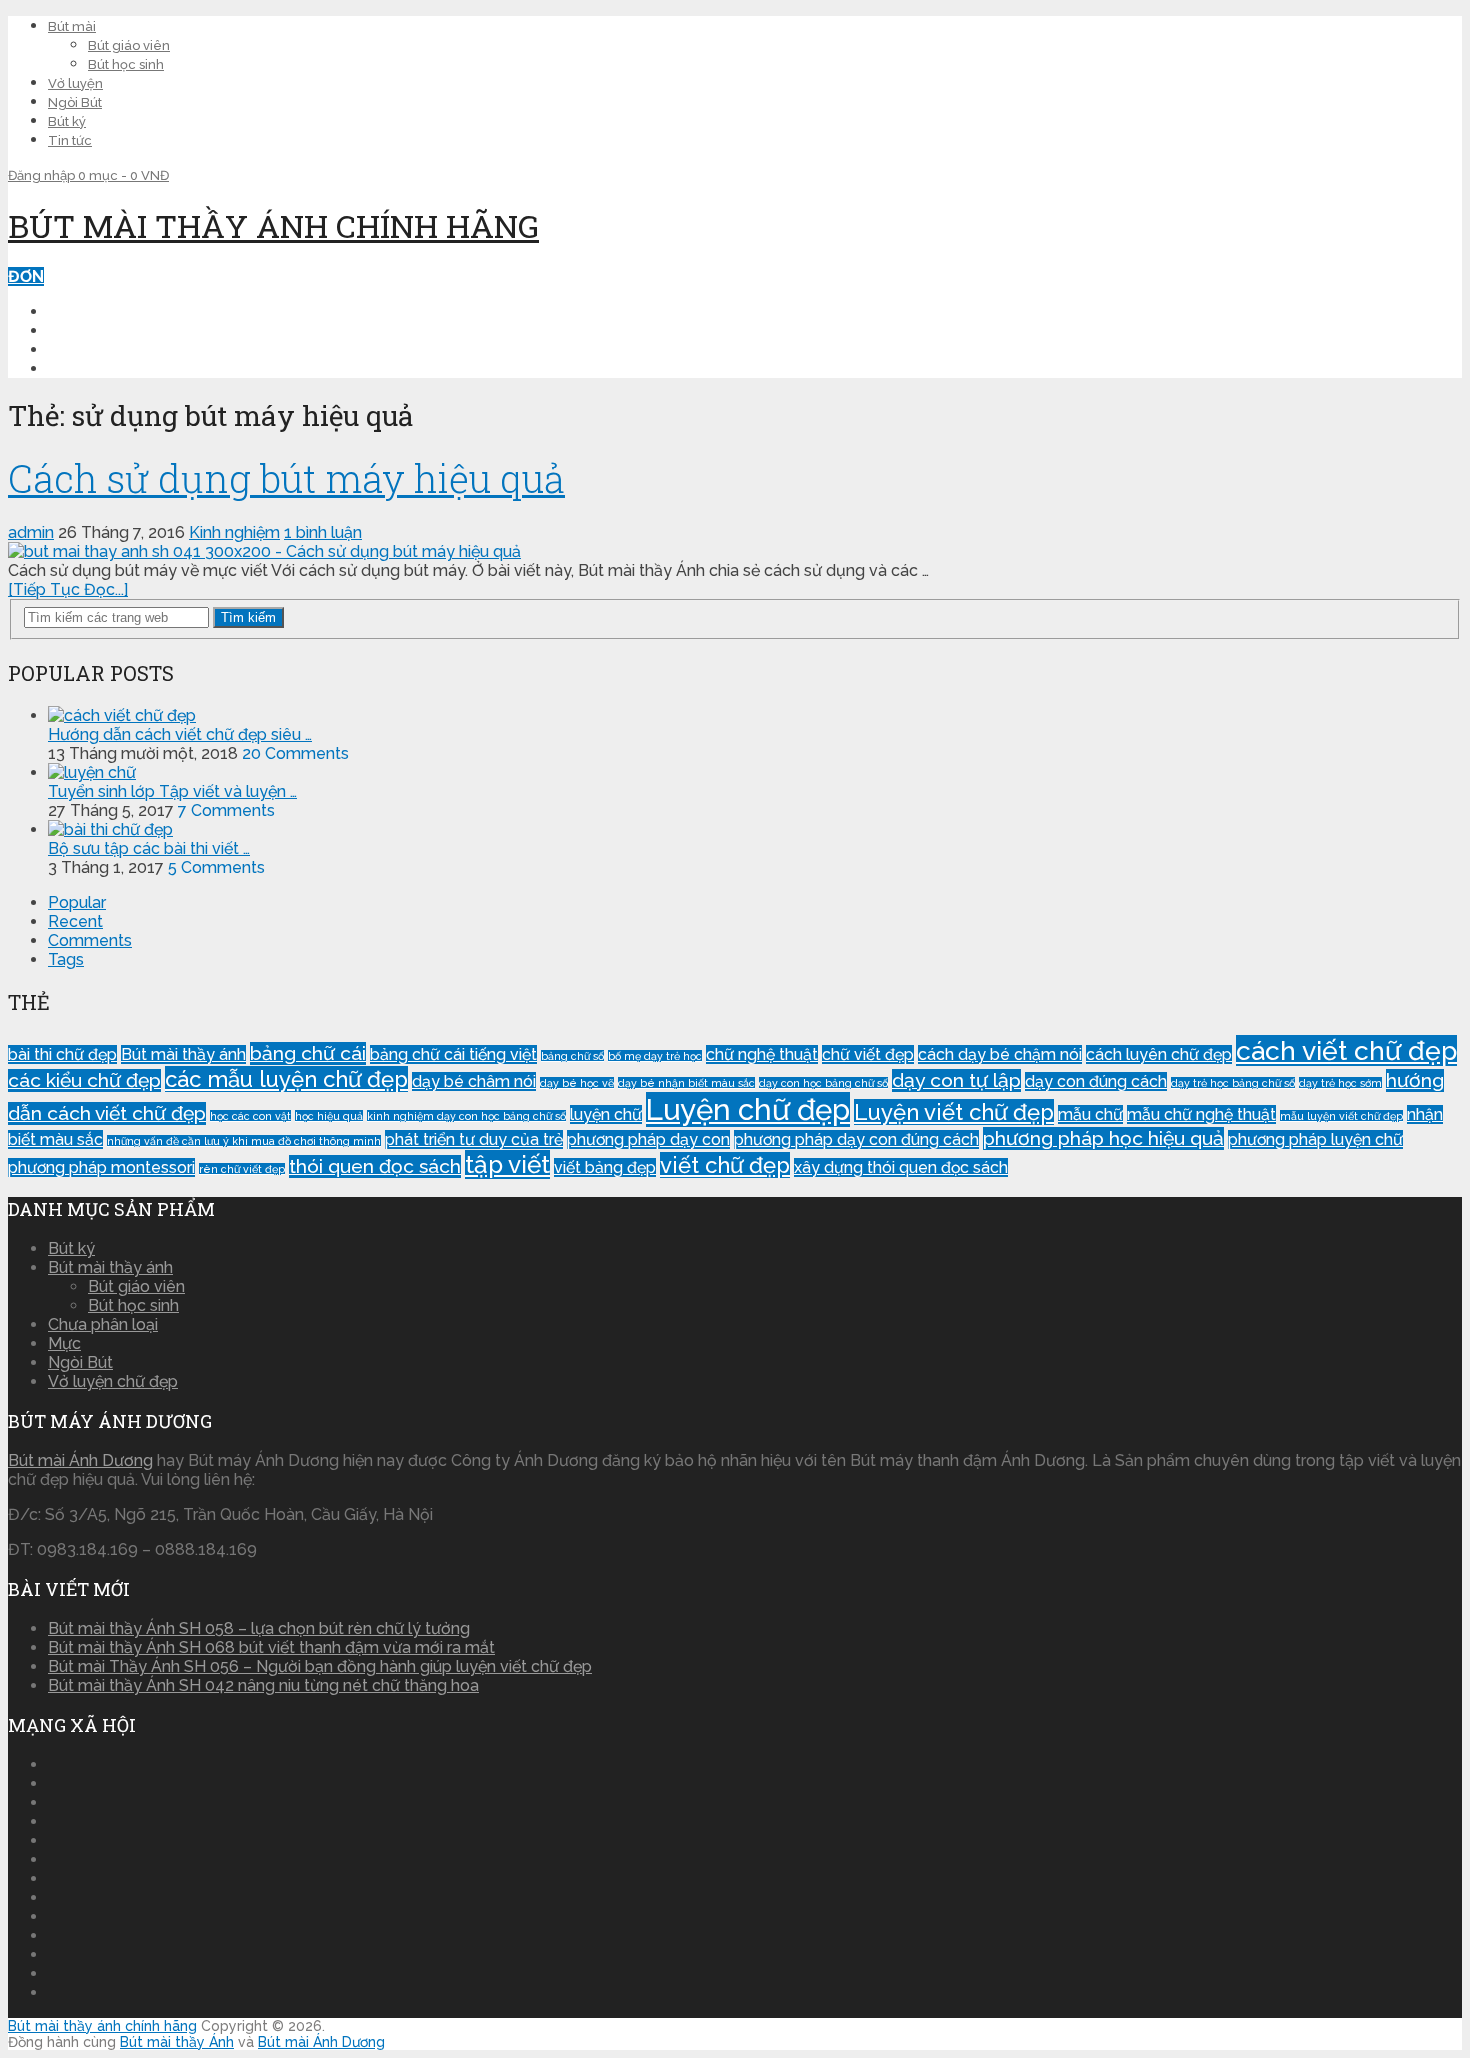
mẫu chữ (1090, 1114)
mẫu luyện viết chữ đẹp (1341, 1116)
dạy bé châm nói (474, 1081)
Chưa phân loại (103, 1324)
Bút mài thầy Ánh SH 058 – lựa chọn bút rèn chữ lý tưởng (259, 1628)
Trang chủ (95, 311)
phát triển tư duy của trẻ (474, 1139)
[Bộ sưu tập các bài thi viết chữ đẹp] (110, 829)
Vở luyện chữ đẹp (113, 1381)
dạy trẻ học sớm (1340, 1083)
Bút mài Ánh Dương (80, 1460)
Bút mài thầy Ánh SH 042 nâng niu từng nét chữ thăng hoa (263, 1685)
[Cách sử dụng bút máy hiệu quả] (735, 551)
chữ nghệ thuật (762, 1054)
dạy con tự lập (956, 1080)
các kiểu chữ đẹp (84, 1080)
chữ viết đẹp (868, 1054)
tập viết (507, 1164)
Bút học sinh (126, 64)
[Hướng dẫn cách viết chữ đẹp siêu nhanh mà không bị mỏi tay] (122, 715)
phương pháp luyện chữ (1315, 1139)
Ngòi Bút (75, 102)
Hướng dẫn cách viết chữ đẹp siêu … (180, 734)
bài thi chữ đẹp (62, 1054)
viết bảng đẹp (605, 1167)
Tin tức (70, 140)
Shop (70, 368)
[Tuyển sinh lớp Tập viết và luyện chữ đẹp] (92, 772)
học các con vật (250, 1116)
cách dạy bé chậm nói (1000, 1054)
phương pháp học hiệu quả (1103, 1138)
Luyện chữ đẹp (112, 330)
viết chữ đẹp (725, 1165)
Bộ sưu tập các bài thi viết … (149, 848)
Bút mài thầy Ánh (177, 2042)
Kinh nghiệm (100, 349)
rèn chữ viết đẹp (242, 1169)
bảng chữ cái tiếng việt (453, 1054)
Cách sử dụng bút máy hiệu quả (286, 478)
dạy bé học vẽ (577, 1083)
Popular (77, 902)
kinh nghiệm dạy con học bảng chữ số (466, 1116)
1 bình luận (323, 532)
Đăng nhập (43, 175)
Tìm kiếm (248, 617)
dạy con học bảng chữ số (823, 1083)
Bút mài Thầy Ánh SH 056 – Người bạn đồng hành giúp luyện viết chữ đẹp (320, 1666)
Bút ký (67, 121)
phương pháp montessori (101, 1167)
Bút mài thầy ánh (183, 1054)
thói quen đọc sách (375, 1166)
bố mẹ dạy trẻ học (655, 1056)
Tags (66, 959)
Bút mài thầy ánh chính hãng (273, 225)
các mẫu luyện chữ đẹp (286, 1079)
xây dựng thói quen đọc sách (901, 1167)
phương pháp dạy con (648, 1139)
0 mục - (123, 175)
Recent (75, 921)
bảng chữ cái (308, 1053)
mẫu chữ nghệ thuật (1201, 1114)
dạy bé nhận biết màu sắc (686, 1083)
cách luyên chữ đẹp (1159, 1054)
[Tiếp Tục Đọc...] (68, 589)
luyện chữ (606, 1114)
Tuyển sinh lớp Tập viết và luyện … (172, 791)
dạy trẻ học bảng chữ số (1233, 1083)
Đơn (26, 276)
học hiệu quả (329, 1116)
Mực (64, 1343)
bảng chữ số (572, 1056)
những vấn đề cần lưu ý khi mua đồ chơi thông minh (244, 1141)
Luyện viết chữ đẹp (954, 1112)
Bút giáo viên (129, 45)
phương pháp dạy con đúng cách (856, 1139)
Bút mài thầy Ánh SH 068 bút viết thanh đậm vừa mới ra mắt (271, 1647)
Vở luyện (75, 83)
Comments (90, 940)
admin (31, 532)
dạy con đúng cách (1096, 1081)
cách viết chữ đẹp (1346, 1050)
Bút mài (72, 26)
